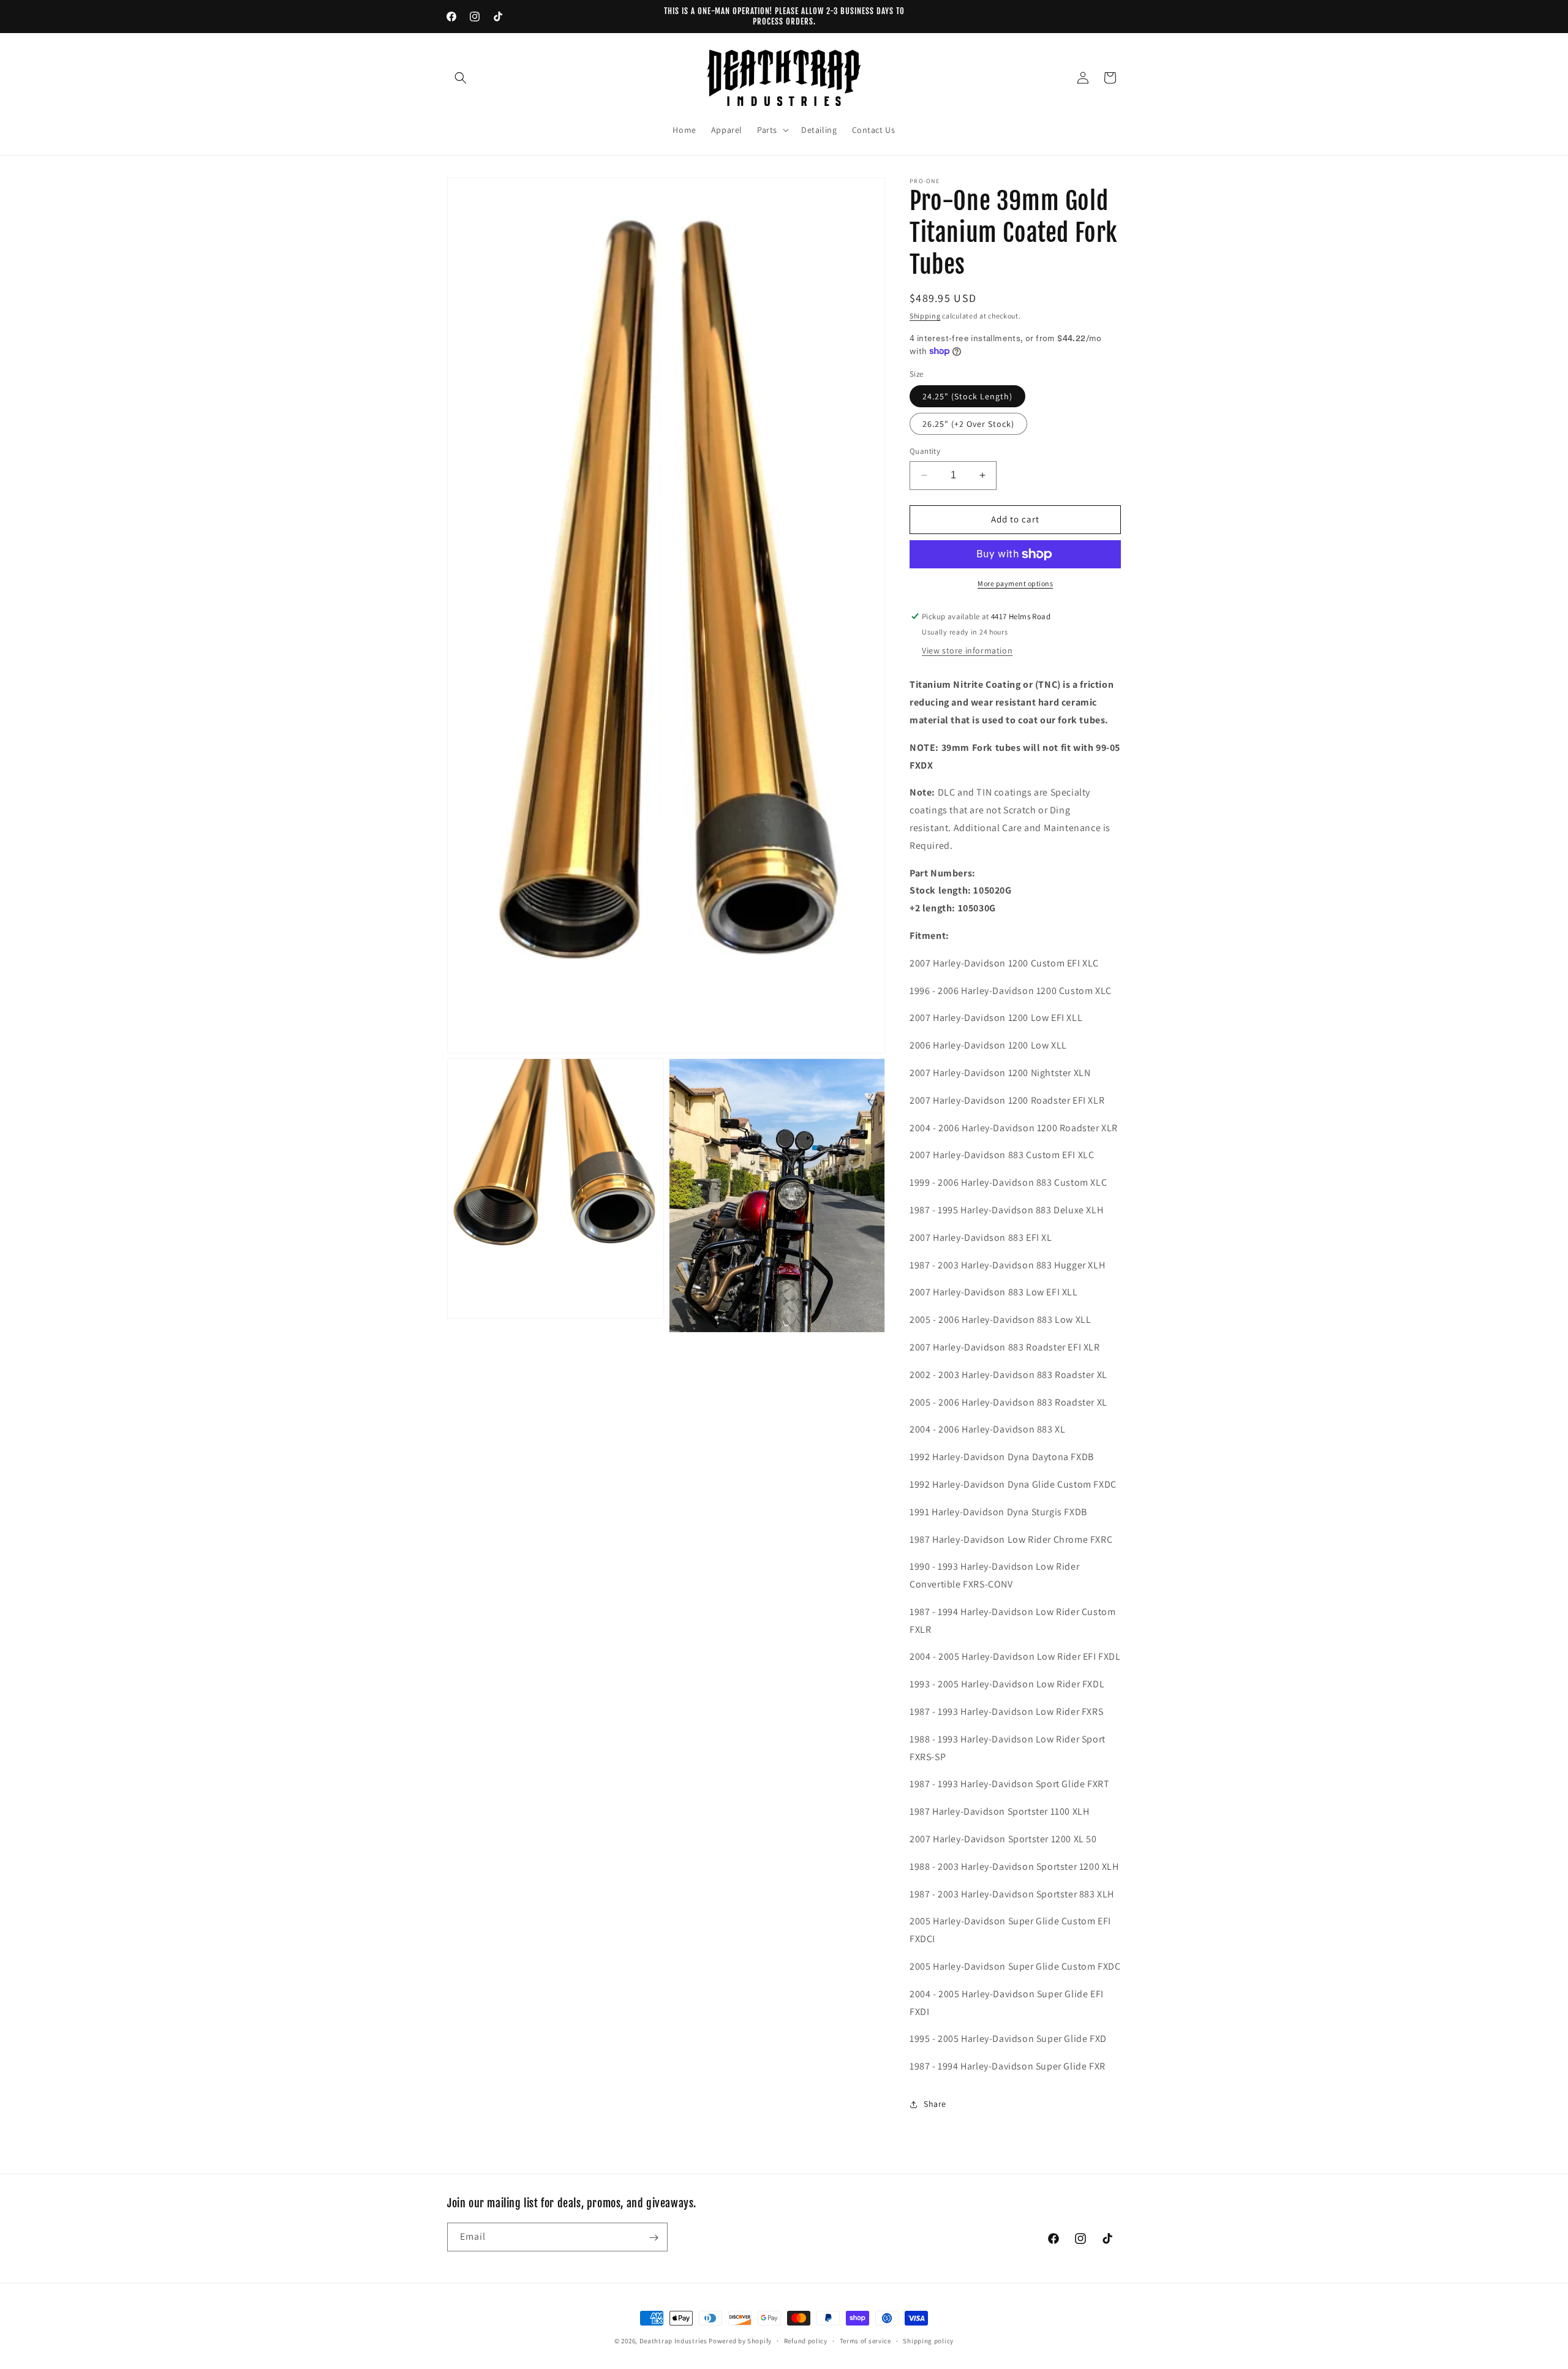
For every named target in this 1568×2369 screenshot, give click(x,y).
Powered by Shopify (740, 2341)
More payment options (1015, 583)
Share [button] (935, 2104)
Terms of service (865, 2340)
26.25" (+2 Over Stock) (968, 424)
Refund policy (806, 2340)
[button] (461, 78)
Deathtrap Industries (673, 2341)
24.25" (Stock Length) (967, 396)
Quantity (925, 451)
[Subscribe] (654, 2238)
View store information (967, 650)
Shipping (925, 316)
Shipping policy (928, 2340)
